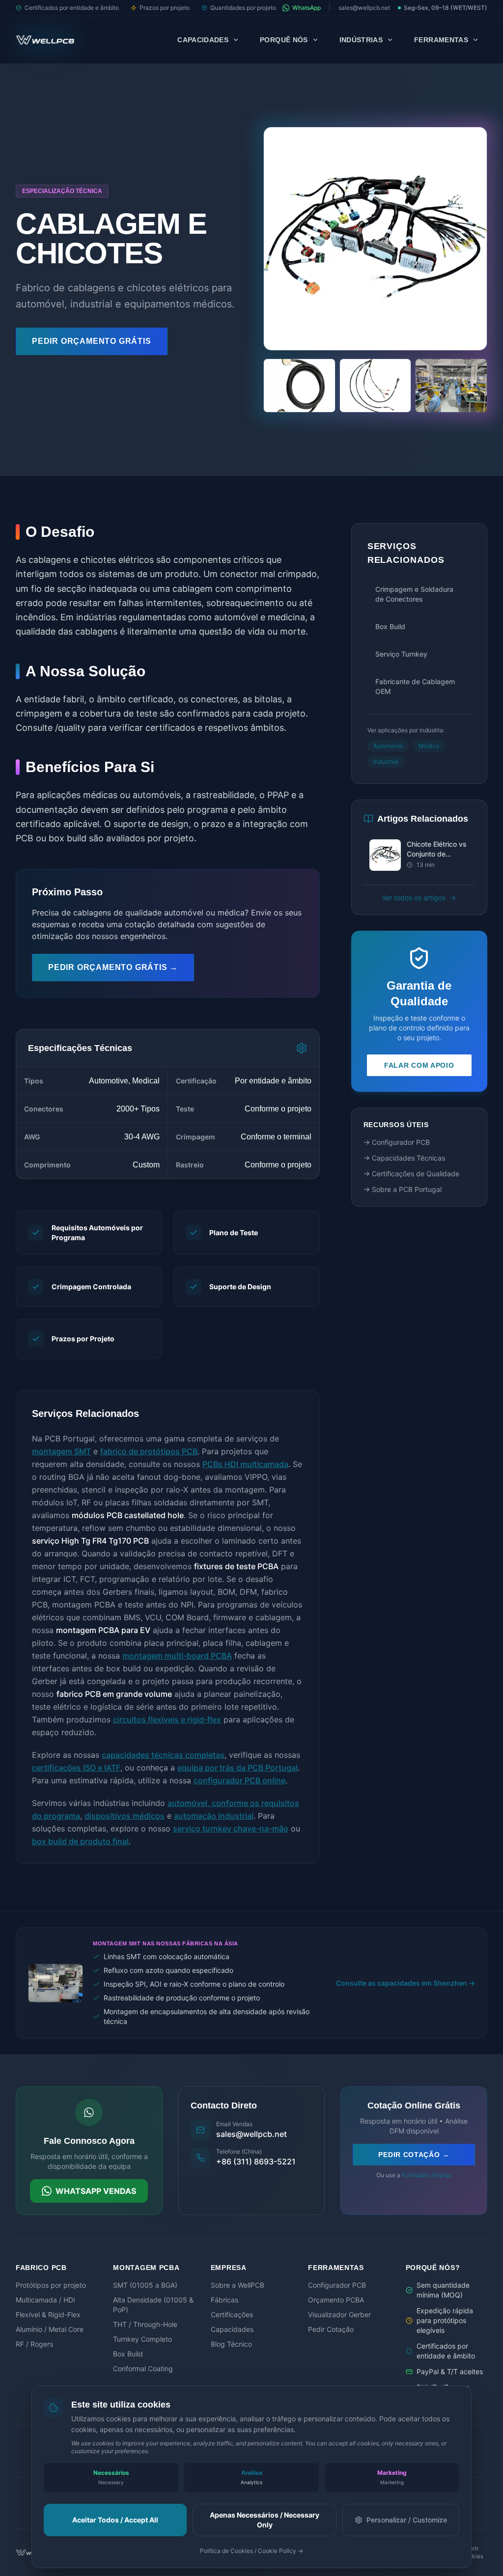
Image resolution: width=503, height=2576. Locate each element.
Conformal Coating (143, 2368)
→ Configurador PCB (397, 1142)
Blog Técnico (231, 2344)
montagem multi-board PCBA (177, 1656)
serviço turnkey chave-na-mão (231, 1828)
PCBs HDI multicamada (245, 1464)
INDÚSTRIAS (361, 40)
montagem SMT (61, 1451)
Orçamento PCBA (336, 2300)
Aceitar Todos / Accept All (115, 2520)
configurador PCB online (239, 1780)
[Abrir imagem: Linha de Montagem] (451, 386)
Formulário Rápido (427, 2175)
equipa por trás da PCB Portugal (238, 1768)
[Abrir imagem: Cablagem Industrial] (299, 386)
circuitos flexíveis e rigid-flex (167, 1719)
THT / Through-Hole (145, 2324)
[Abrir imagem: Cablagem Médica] (376, 386)
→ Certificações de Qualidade (411, 1174)
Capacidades (232, 2329)
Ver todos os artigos (414, 898)
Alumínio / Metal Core (50, 2329)
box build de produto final (80, 1841)
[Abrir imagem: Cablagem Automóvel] (375, 239)
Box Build (128, 2354)
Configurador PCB (337, 2285)
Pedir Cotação (331, 2329)
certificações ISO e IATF (76, 1768)
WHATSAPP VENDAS (96, 2191)
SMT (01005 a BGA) (145, 2285)
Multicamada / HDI (45, 2300)
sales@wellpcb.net (364, 8)
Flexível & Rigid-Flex (48, 2314)
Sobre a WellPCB (238, 2285)
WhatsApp (307, 8)
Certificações (232, 2314)
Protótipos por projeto (51, 2285)
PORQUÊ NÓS (284, 40)
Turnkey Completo (142, 2339)
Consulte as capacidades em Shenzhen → (405, 1983)
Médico (429, 746)
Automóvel (388, 746)
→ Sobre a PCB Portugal (403, 1189)
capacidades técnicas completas (163, 1755)
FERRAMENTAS (441, 40)
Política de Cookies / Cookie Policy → (251, 2551)
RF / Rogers (34, 2344)
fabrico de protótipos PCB (149, 1451)
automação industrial (214, 1816)
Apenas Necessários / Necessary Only (265, 2520)
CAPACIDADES (203, 40)
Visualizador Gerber (339, 2314)
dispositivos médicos (125, 1816)
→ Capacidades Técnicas (404, 1158)
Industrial (386, 762)
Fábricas (224, 2300)
